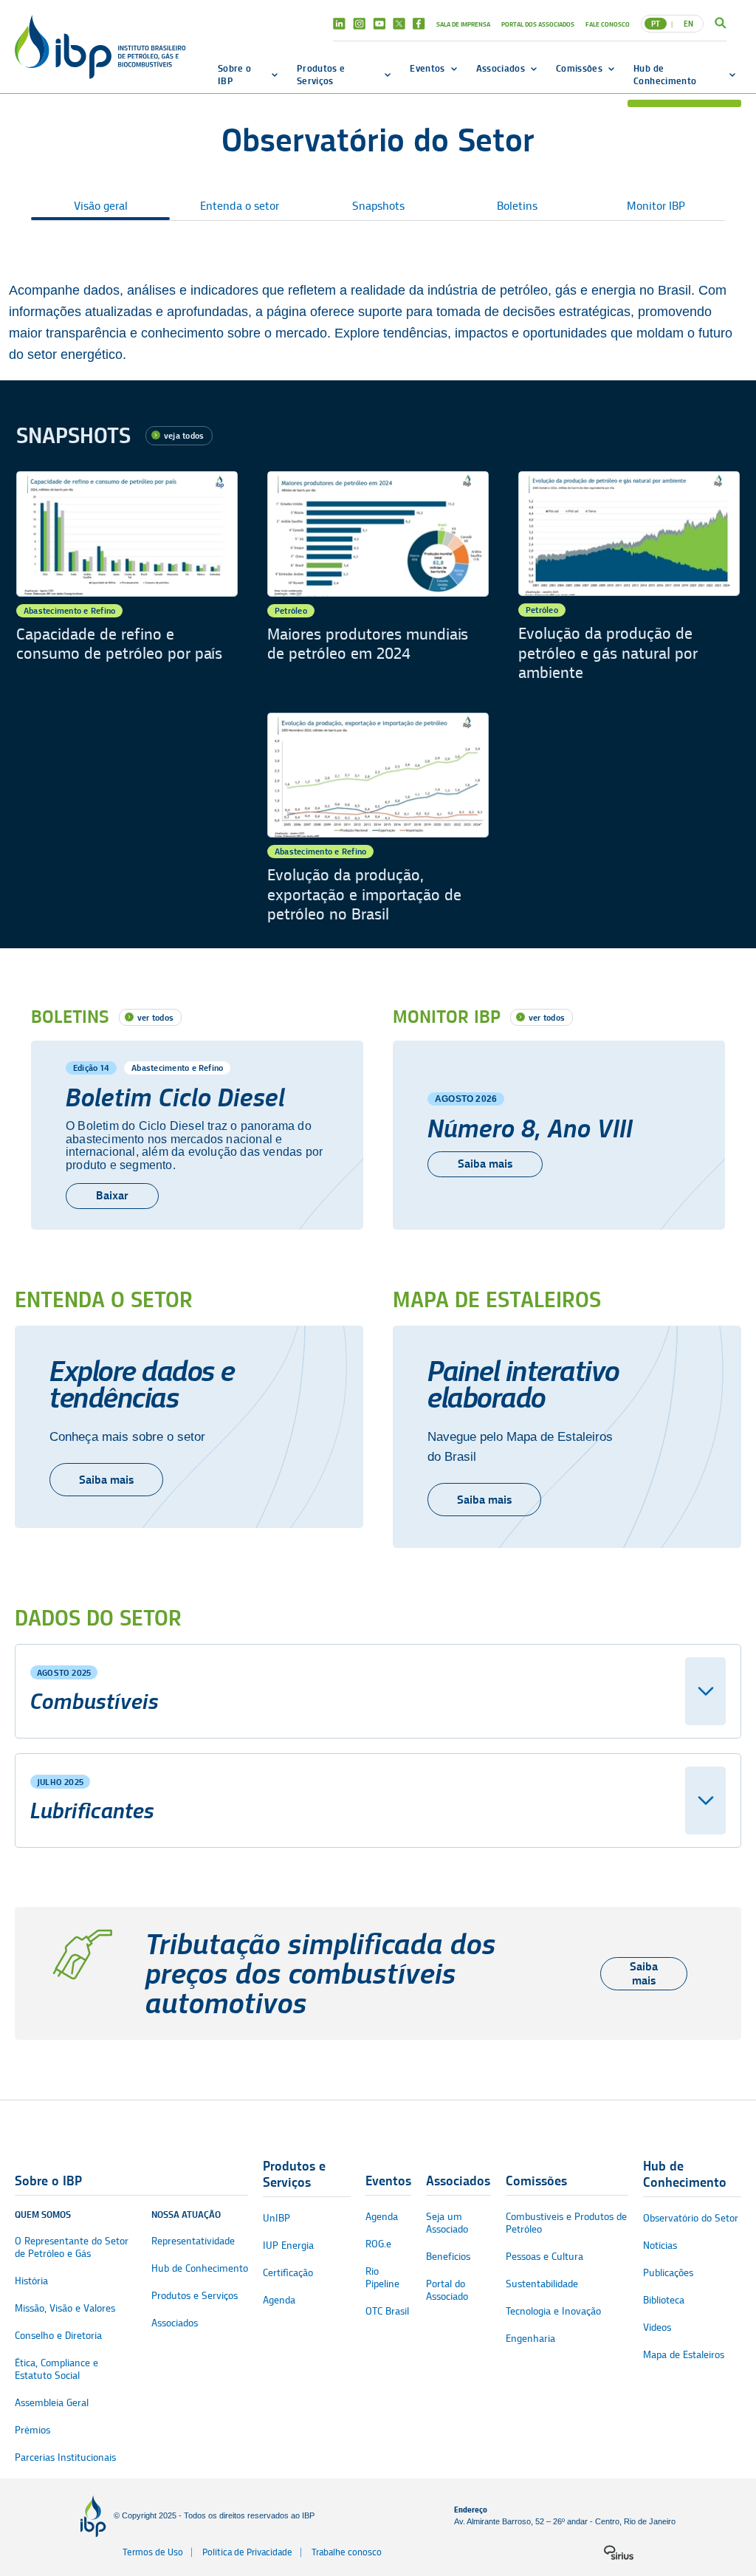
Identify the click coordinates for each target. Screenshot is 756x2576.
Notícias (660, 2246)
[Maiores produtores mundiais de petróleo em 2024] (378, 577)
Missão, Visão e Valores (65, 2308)
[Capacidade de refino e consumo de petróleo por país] (127, 577)
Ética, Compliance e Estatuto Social (56, 2369)
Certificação (288, 2273)
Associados (501, 68)
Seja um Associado (447, 2223)
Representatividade (193, 2241)
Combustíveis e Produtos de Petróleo (566, 2223)
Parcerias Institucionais (65, 2457)
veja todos (184, 435)
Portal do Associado (447, 2290)
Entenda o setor (240, 206)
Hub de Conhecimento (665, 74)
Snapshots (378, 206)
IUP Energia (288, 2246)
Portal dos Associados (538, 24)
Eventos (427, 68)
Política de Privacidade (247, 2552)
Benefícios (448, 2257)
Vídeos (657, 2327)
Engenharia (530, 2339)
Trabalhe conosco (347, 2552)
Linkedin (339, 24)
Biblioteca (664, 2300)
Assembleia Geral (52, 2403)
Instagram (359, 24)
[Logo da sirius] (619, 2552)
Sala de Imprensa (463, 24)
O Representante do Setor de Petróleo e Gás (72, 2247)
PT (656, 24)
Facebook (419, 24)
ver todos (155, 1017)
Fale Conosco (608, 24)
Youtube (379, 24)
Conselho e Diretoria (58, 2336)
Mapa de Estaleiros (684, 2355)
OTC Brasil (387, 2311)
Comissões (579, 68)
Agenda (279, 2300)
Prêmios (32, 2430)
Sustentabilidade (542, 2284)
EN (688, 24)
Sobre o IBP (234, 74)
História (31, 2281)
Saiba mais (485, 1164)
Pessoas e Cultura (544, 2257)
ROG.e (378, 2244)
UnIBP (276, 2218)
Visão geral (101, 206)
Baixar (112, 1195)
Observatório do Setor (691, 2218)
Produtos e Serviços (321, 74)
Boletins (517, 206)
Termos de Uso (153, 2552)
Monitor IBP (656, 206)
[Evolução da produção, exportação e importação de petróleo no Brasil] (378, 819)
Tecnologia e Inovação (553, 2311)
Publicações (668, 2273)
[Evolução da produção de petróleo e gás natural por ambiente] (629, 577)
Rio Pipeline (382, 2278)
